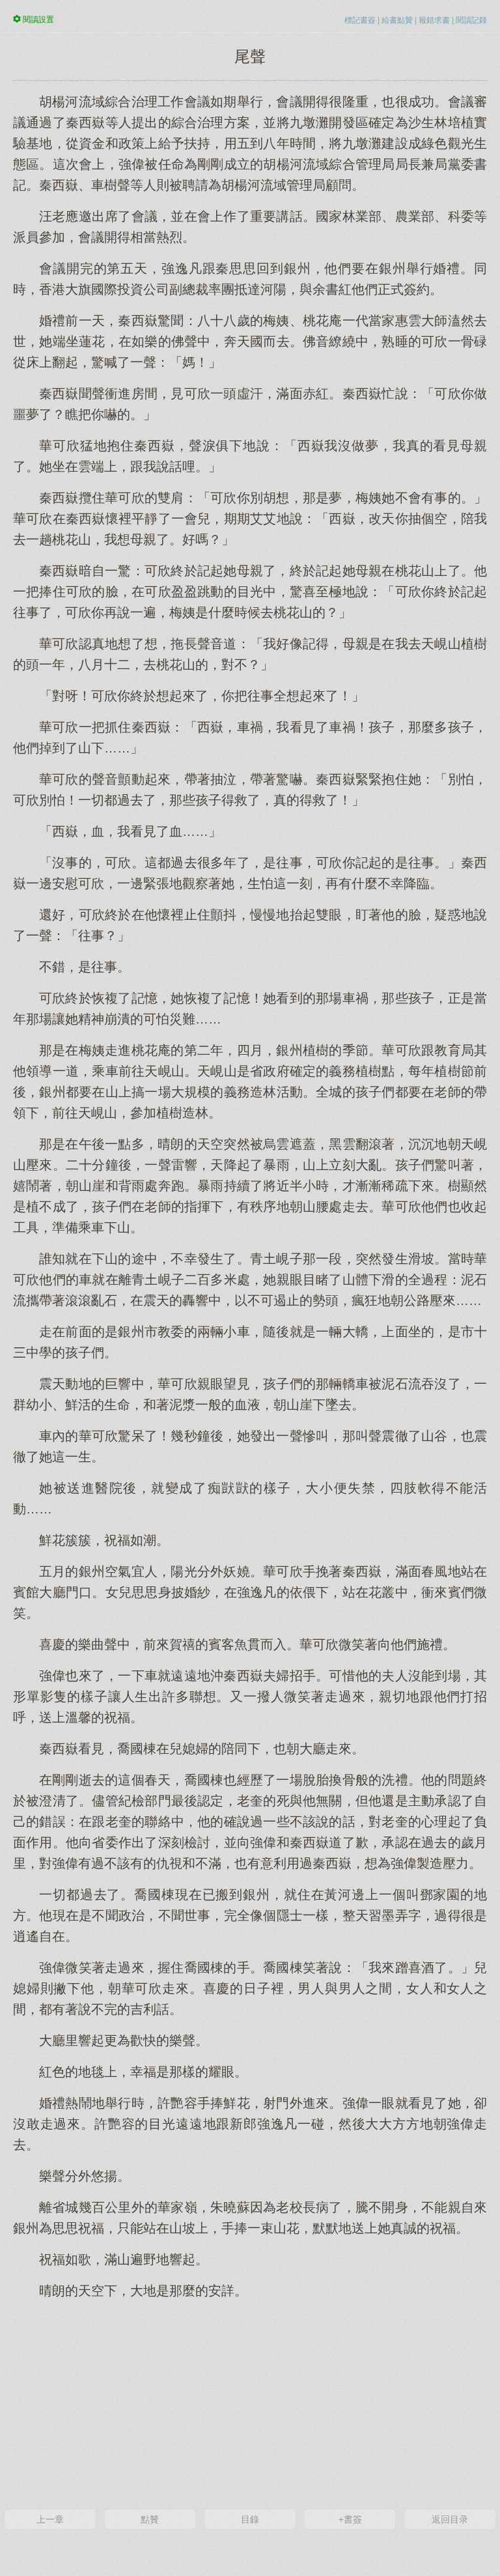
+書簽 (350, 2519)
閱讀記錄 (471, 20)
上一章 (50, 2519)
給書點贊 (397, 20)
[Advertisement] (250, 2403)
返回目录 (450, 2519)
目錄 (250, 2519)
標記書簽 (360, 20)
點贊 (150, 2519)
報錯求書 (434, 20)
